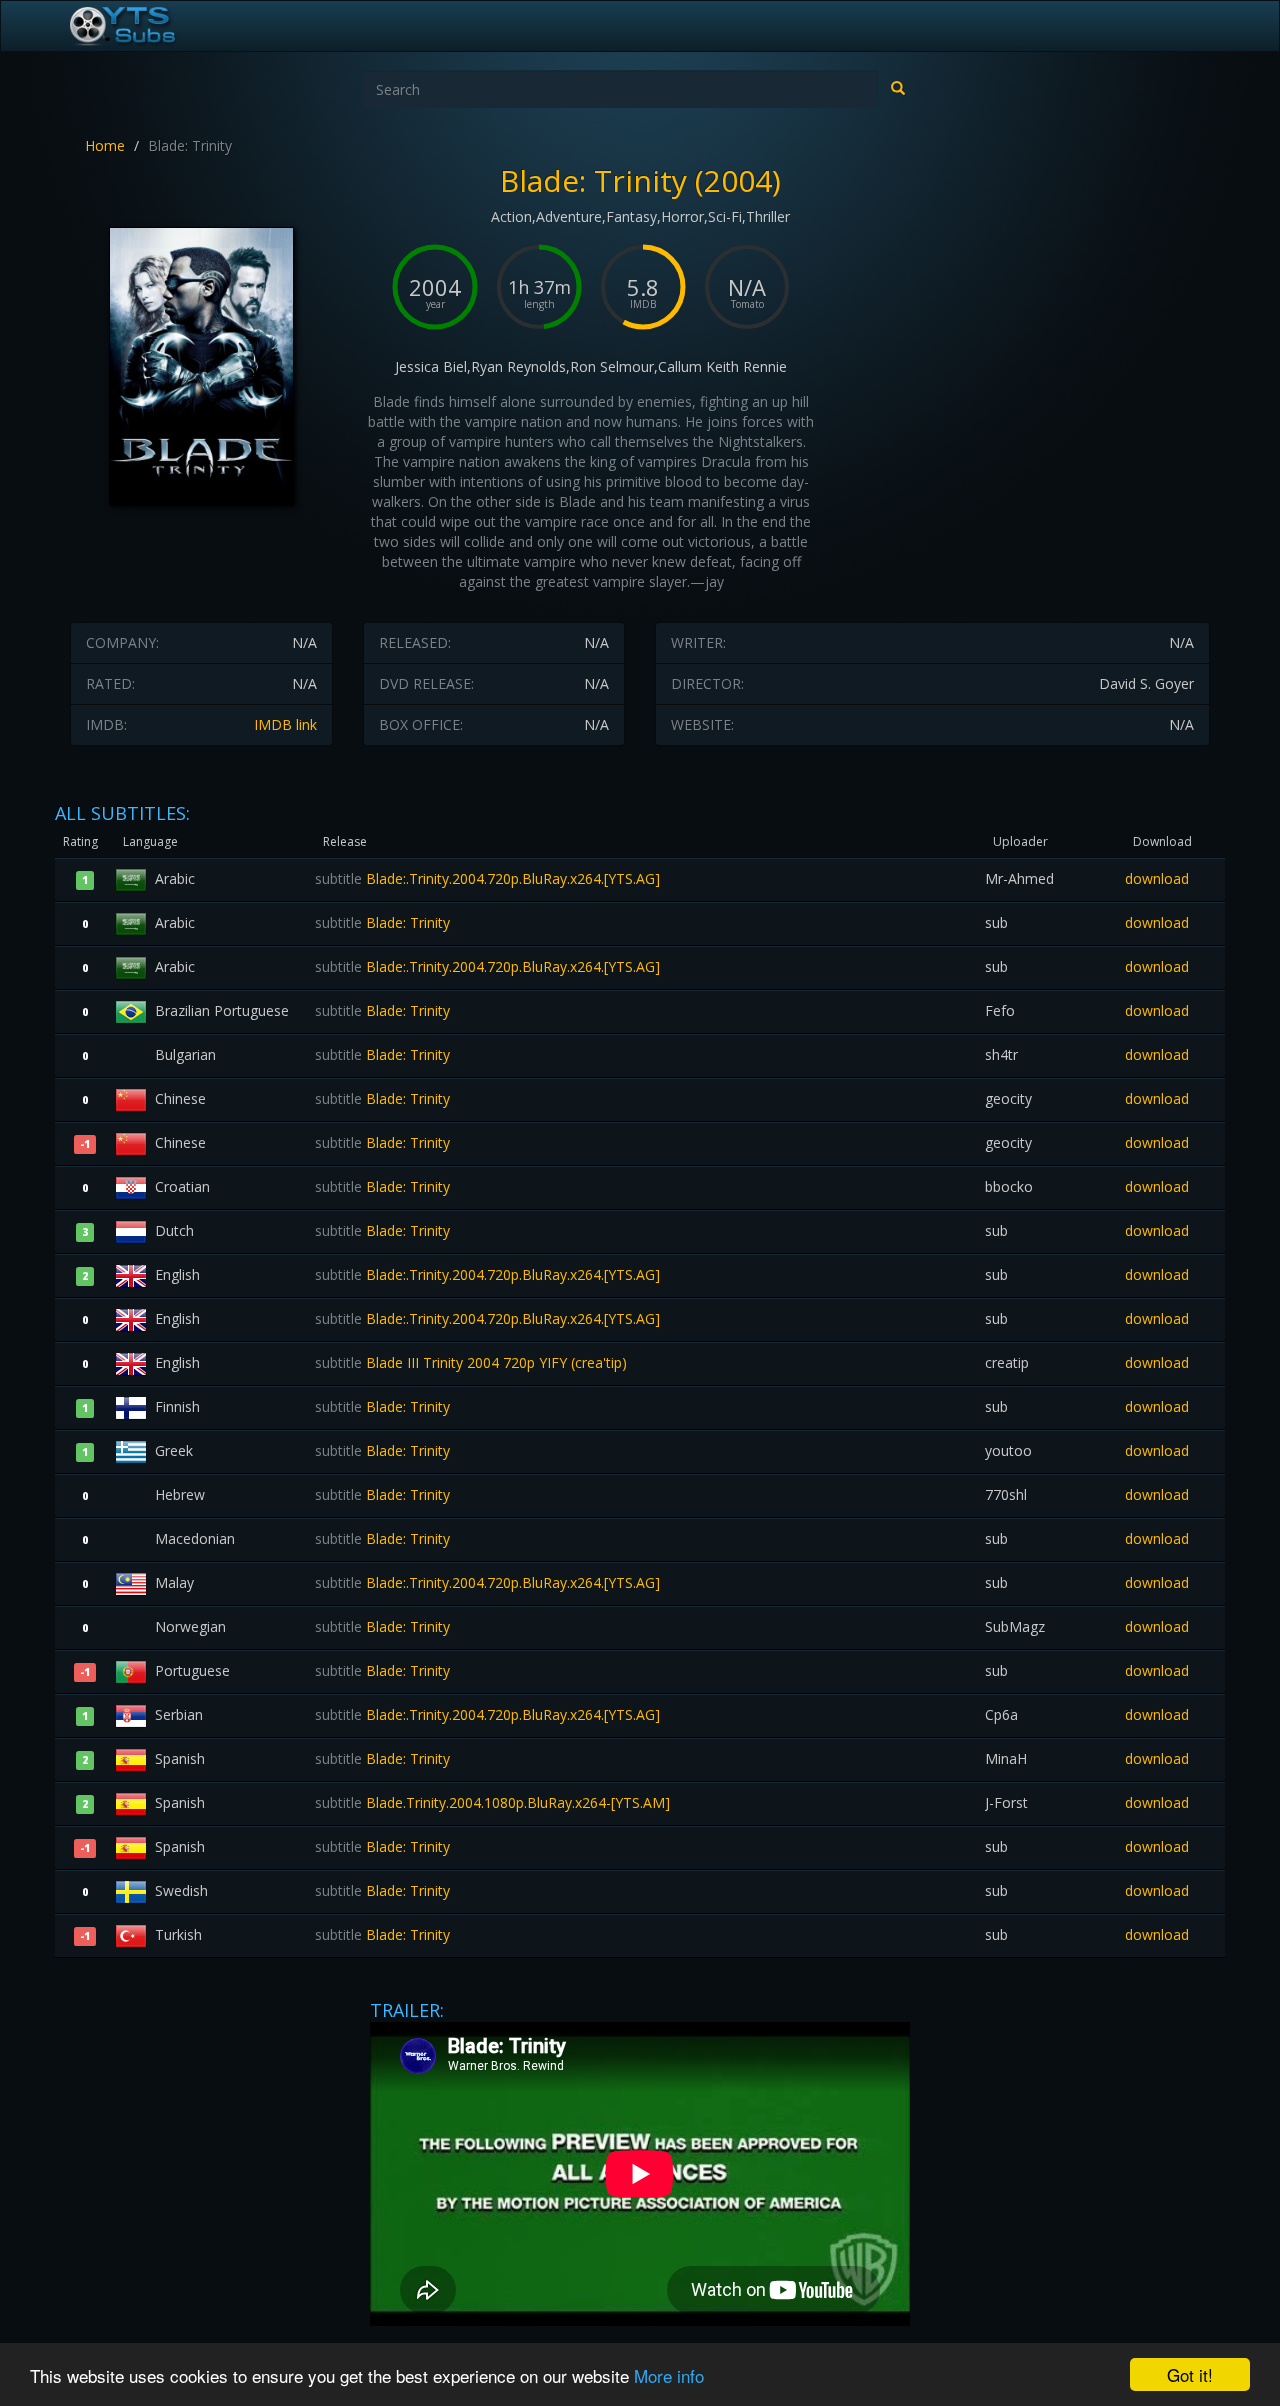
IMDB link (285, 724)
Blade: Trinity (382, 922)
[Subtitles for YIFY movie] (145, 26)
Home (105, 145)
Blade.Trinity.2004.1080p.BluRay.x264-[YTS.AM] (492, 1802)
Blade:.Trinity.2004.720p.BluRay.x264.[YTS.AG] (487, 878)
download (1157, 878)
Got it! (1190, 2374)
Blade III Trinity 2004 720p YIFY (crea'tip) (471, 1362)
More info (669, 2375)
